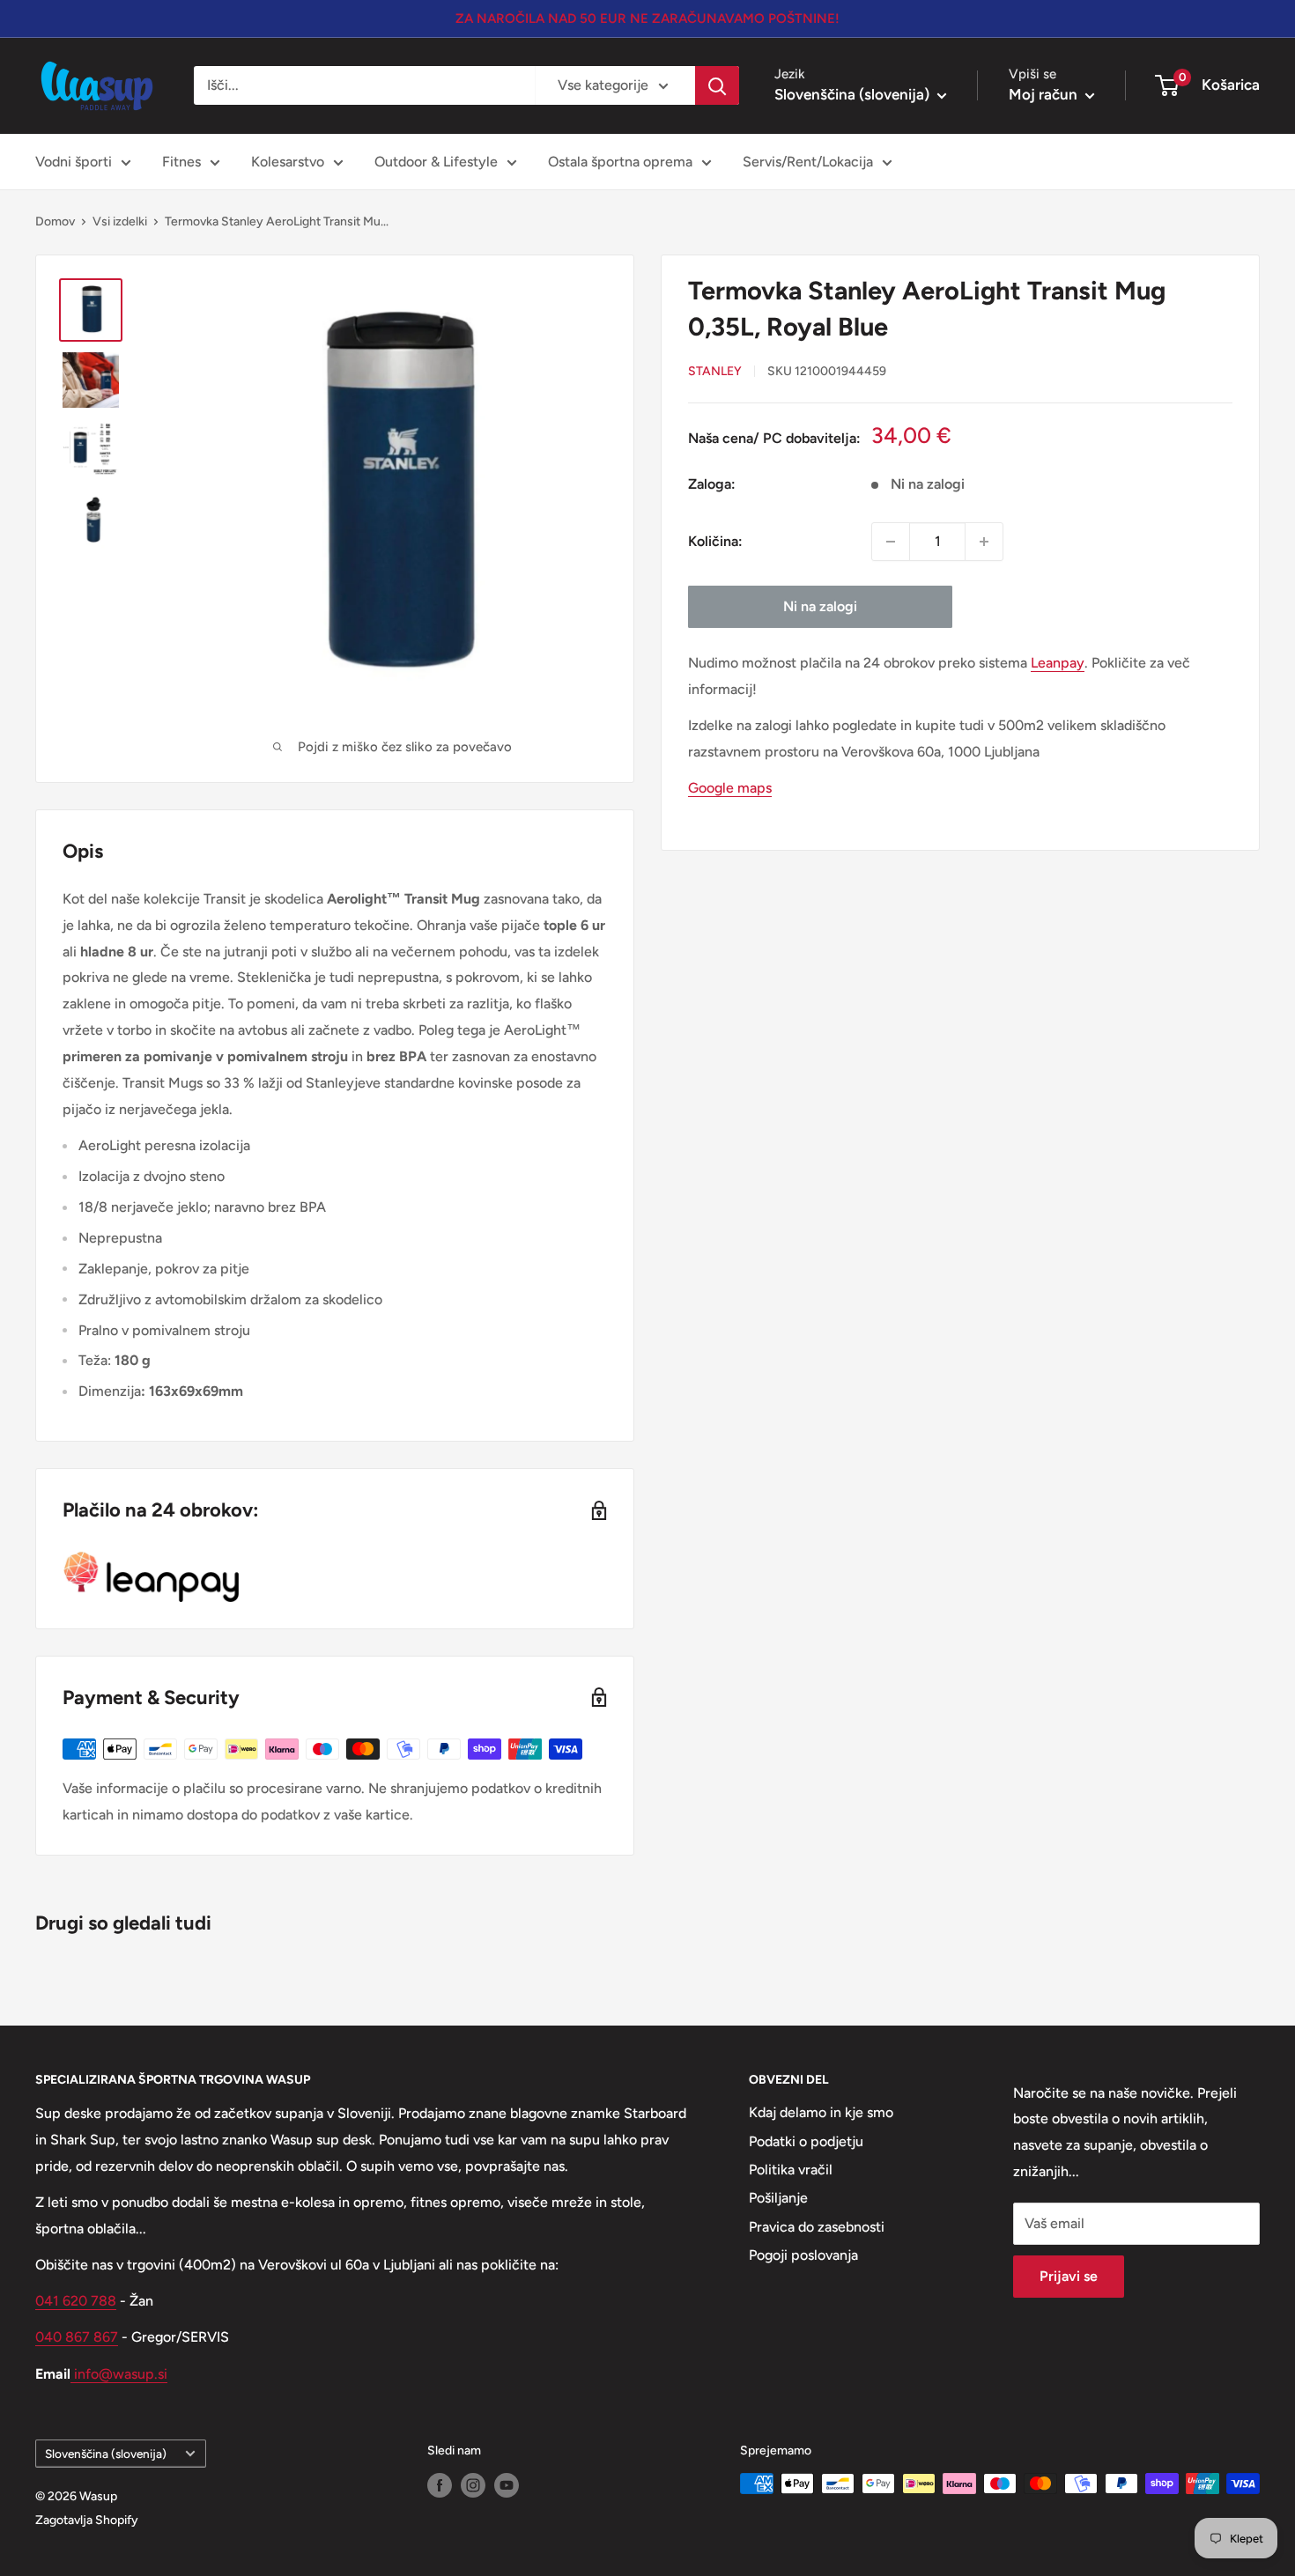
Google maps (730, 788)
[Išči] (717, 85)
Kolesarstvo (288, 162)
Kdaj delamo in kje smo (821, 2112)
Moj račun (1045, 94)
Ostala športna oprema (620, 162)
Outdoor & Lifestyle (436, 162)
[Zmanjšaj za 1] (891, 542)
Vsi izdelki (120, 221)
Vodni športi (74, 162)
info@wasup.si (119, 2374)
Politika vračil (791, 2170)
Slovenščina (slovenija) (106, 2454)
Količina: (715, 541)
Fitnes (181, 162)
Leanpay (1058, 663)
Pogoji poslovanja (803, 2255)
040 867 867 (77, 2337)
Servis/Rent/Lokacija (808, 162)
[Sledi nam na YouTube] (507, 2485)
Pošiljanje (778, 2198)
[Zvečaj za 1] (984, 542)
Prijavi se (1069, 2276)
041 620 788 (76, 2301)
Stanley (715, 371)
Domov (55, 221)
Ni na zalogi (820, 606)
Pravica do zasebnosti (817, 2227)
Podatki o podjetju (806, 2141)
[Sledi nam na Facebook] (440, 2485)
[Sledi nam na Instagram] (473, 2485)
